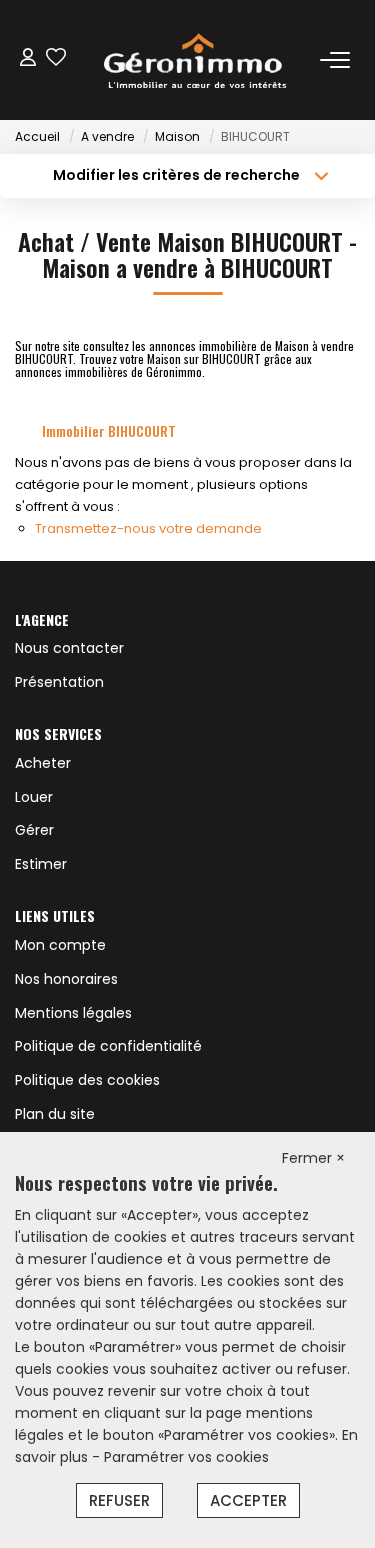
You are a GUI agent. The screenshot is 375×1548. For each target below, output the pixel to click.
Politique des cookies (87, 1080)
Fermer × (313, 1158)
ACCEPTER (248, 1500)
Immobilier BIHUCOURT (109, 430)
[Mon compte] (28, 59)
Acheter (43, 763)
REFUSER (119, 1500)
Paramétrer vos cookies (186, 1457)
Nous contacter (69, 648)
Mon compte (60, 945)
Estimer (41, 864)
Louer (34, 797)
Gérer (34, 830)
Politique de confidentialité (108, 1046)
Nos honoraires (66, 979)
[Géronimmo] (193, 60)
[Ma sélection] (56, 59)
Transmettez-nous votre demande (148, 528)
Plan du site (55, 1114)
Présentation (59, 682)
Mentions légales (73, 1013)
